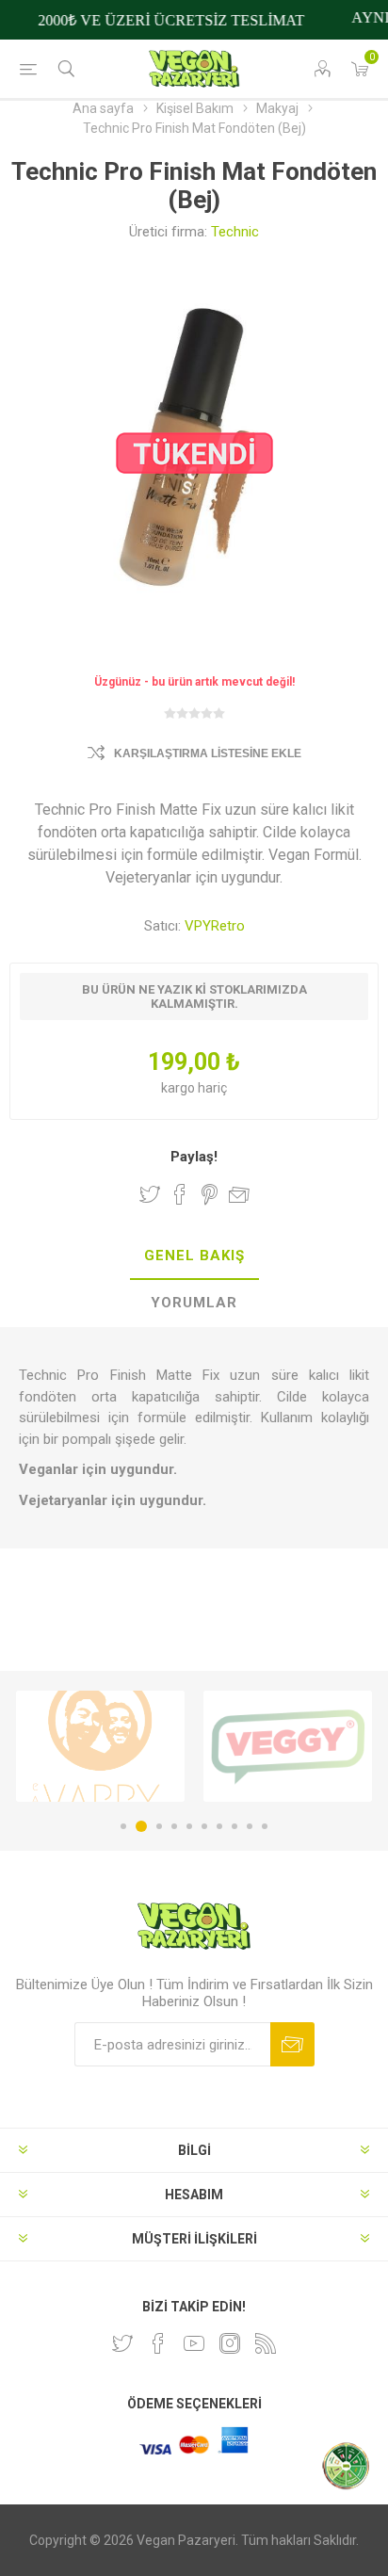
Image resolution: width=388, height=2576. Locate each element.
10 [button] (265, 1826)
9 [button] (250, 1826)
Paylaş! (194, 1157)
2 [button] (141, 1826)
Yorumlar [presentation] (194, 1303)
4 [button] (174, 1826)
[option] (100, 1746)
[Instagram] (230, 2343)
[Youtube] (194, 2343)
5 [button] (189, 1826)
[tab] (194, 1256)
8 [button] (234, 1826)
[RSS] (266, 2343)
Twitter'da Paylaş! (150, 1194)
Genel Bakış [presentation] (194, 1256)
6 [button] (204, 1826)
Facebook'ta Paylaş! (180, 1194)
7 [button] (219, 1826)
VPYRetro (215, 926)
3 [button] (159, 1826)
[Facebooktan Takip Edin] (158, 2343)
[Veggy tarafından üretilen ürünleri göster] (288, 1746)
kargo (179, 1088)
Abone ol (292, 2044)
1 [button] (123, 1826)
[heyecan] (122, 2343)
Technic (235, 232)
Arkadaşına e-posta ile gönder (239, 1194)
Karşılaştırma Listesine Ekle (208, 753)
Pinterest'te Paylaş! (210, 1194)
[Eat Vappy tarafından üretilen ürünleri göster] (100, 1746)
